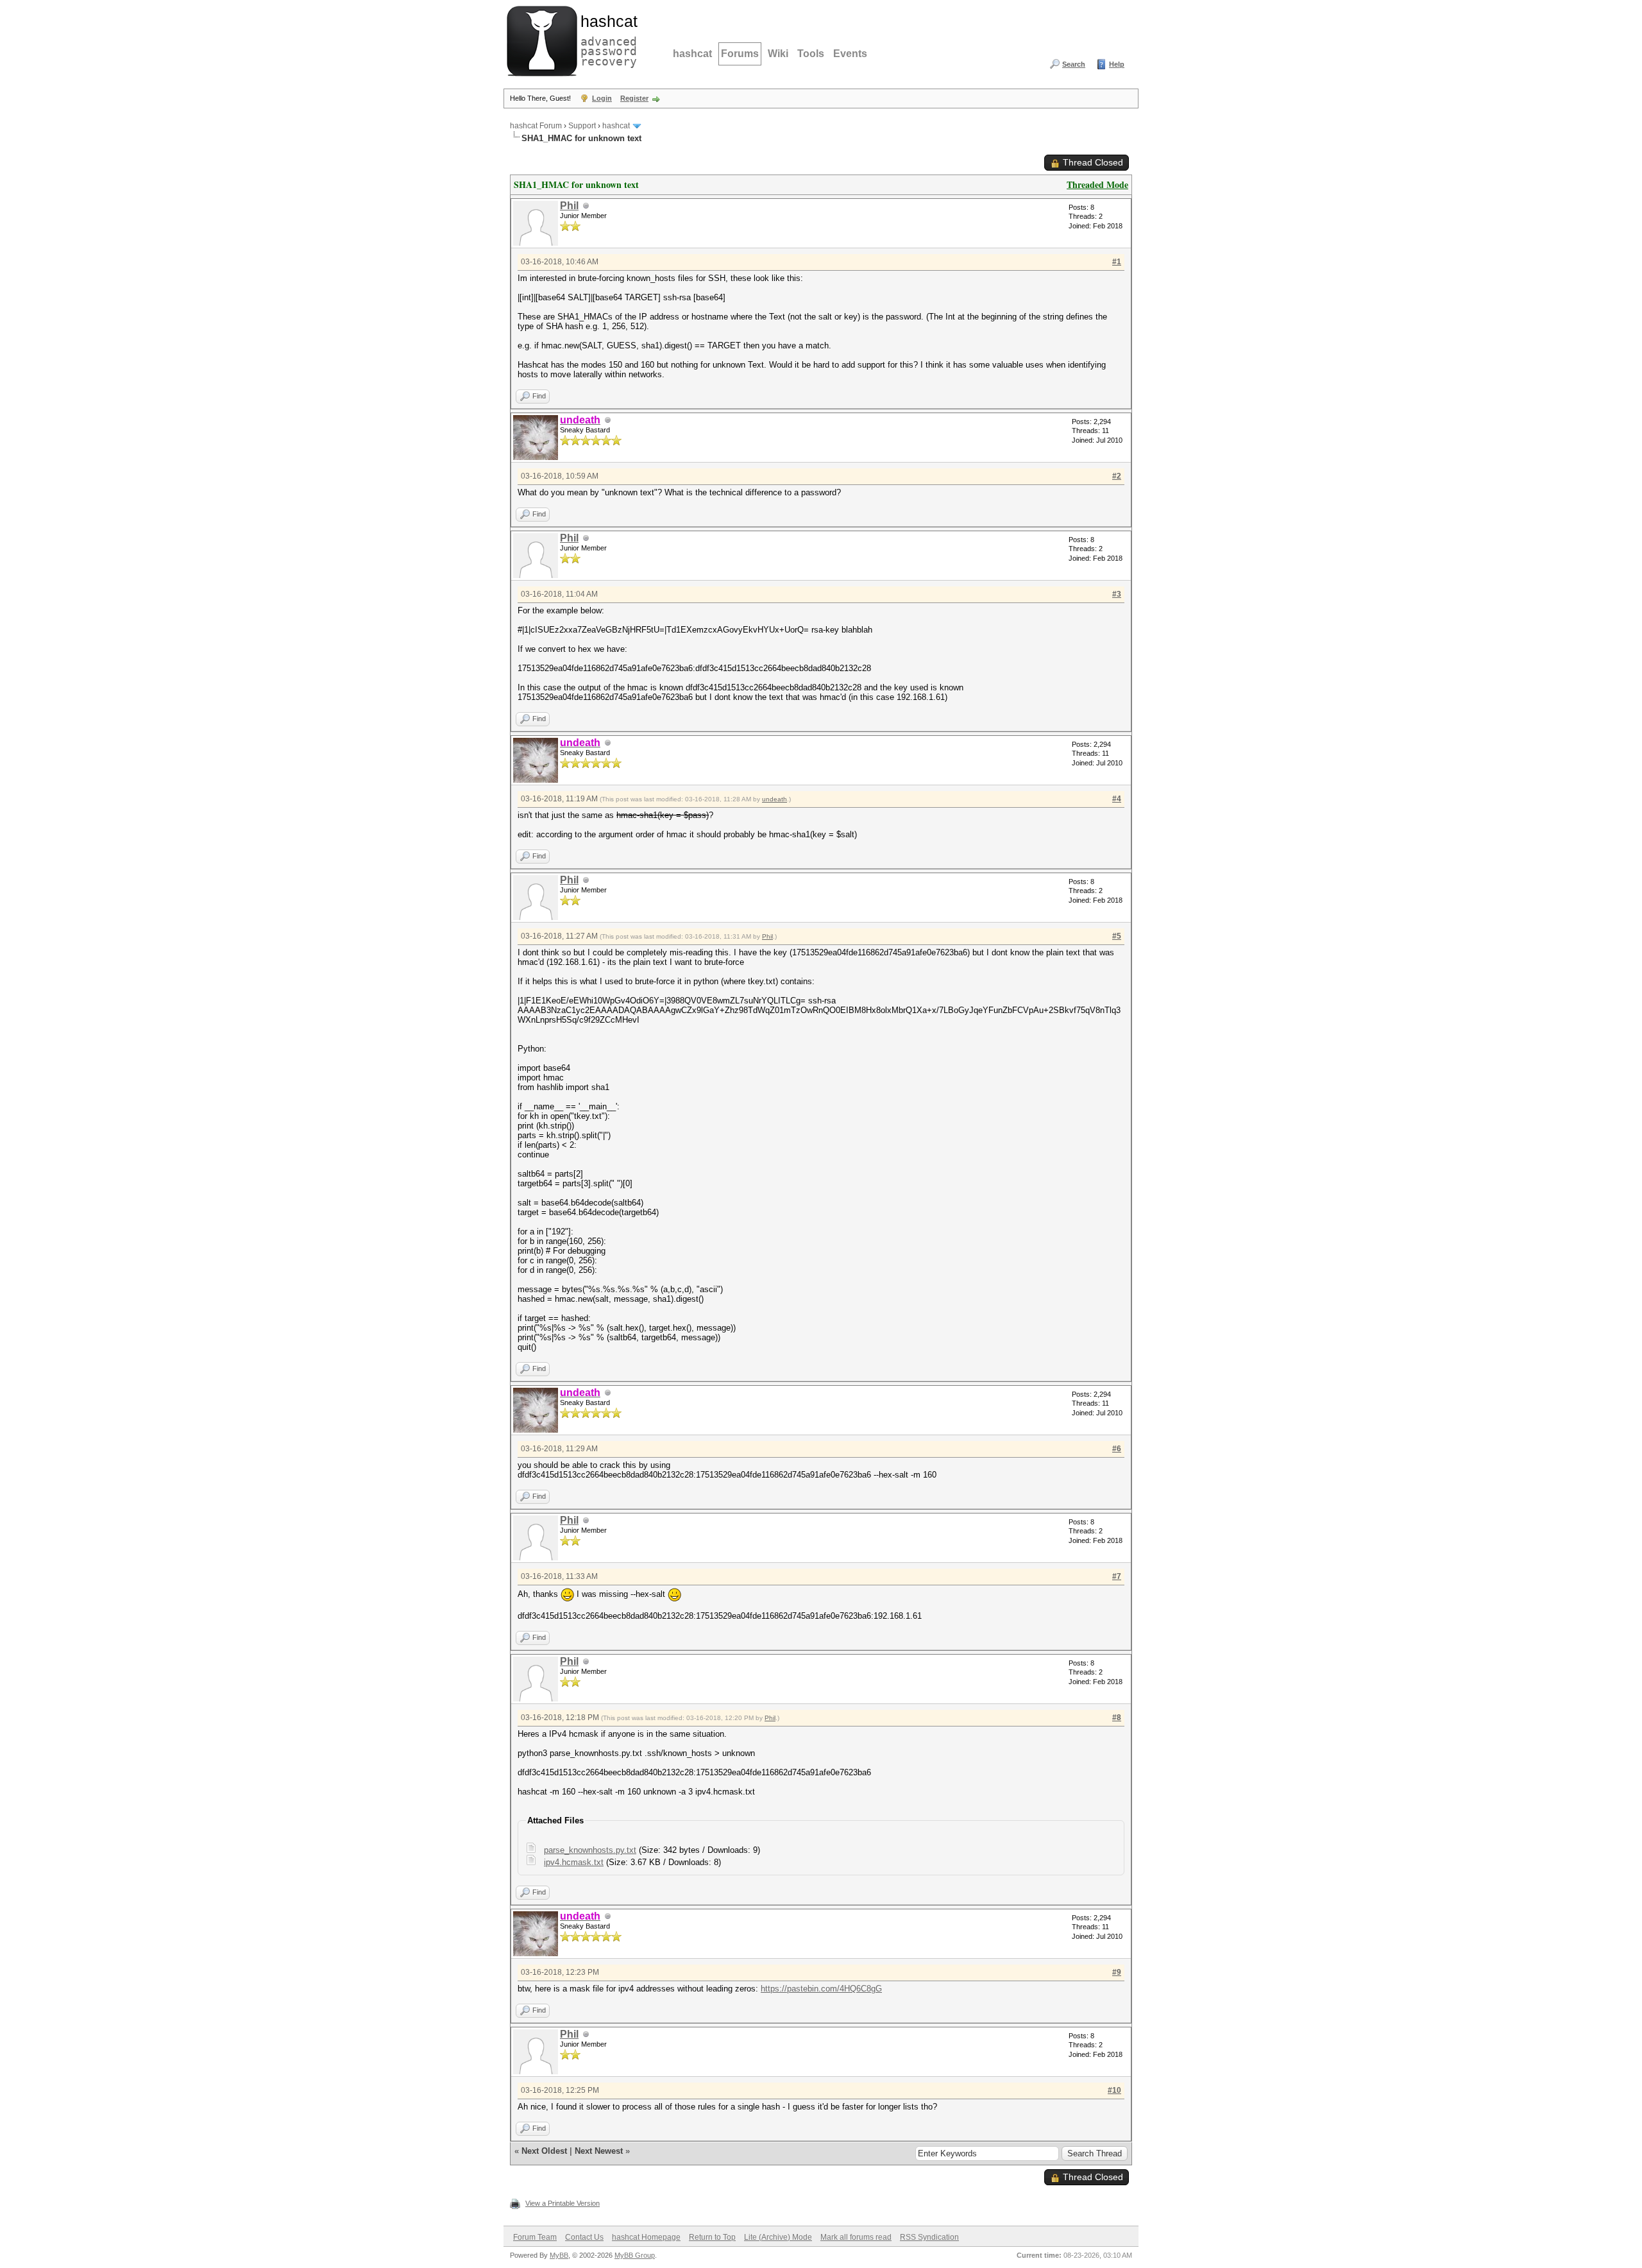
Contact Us (584, 2237)
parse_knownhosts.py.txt (590, 1850)
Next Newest (599, 2151)
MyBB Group (635, 2255)
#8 (1117, 1718)
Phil (569, 206)
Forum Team (535, 2237)
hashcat (692, 54)
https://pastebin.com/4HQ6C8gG (821, 1989)
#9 (1117, 1972)
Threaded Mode (1097, 184)
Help (1117, 64)
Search (1074, 64)
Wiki (778, 54)
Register (634, 98)
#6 (1117, 1449)
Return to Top (712, 2237)
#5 (1117, 936)
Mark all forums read (856, 2237)
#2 (1117, 476)
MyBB (559, 2255)
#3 (1117, 594)
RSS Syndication (929, 2237)
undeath (774, 799)
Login (602, 98)
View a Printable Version (563, 2203)
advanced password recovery (606, 39)
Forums (740, 54)
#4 (1117, 799)
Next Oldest (544, 2151)
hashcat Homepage (646, 2237)
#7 (1117, 1576)
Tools (811, 54)
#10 (1114, 2090)
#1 (1117, 262)
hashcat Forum (536, 126)
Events (850, 54)
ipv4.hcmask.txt (574, 1862)
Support (582, 126)
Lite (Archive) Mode (778, 2237)
